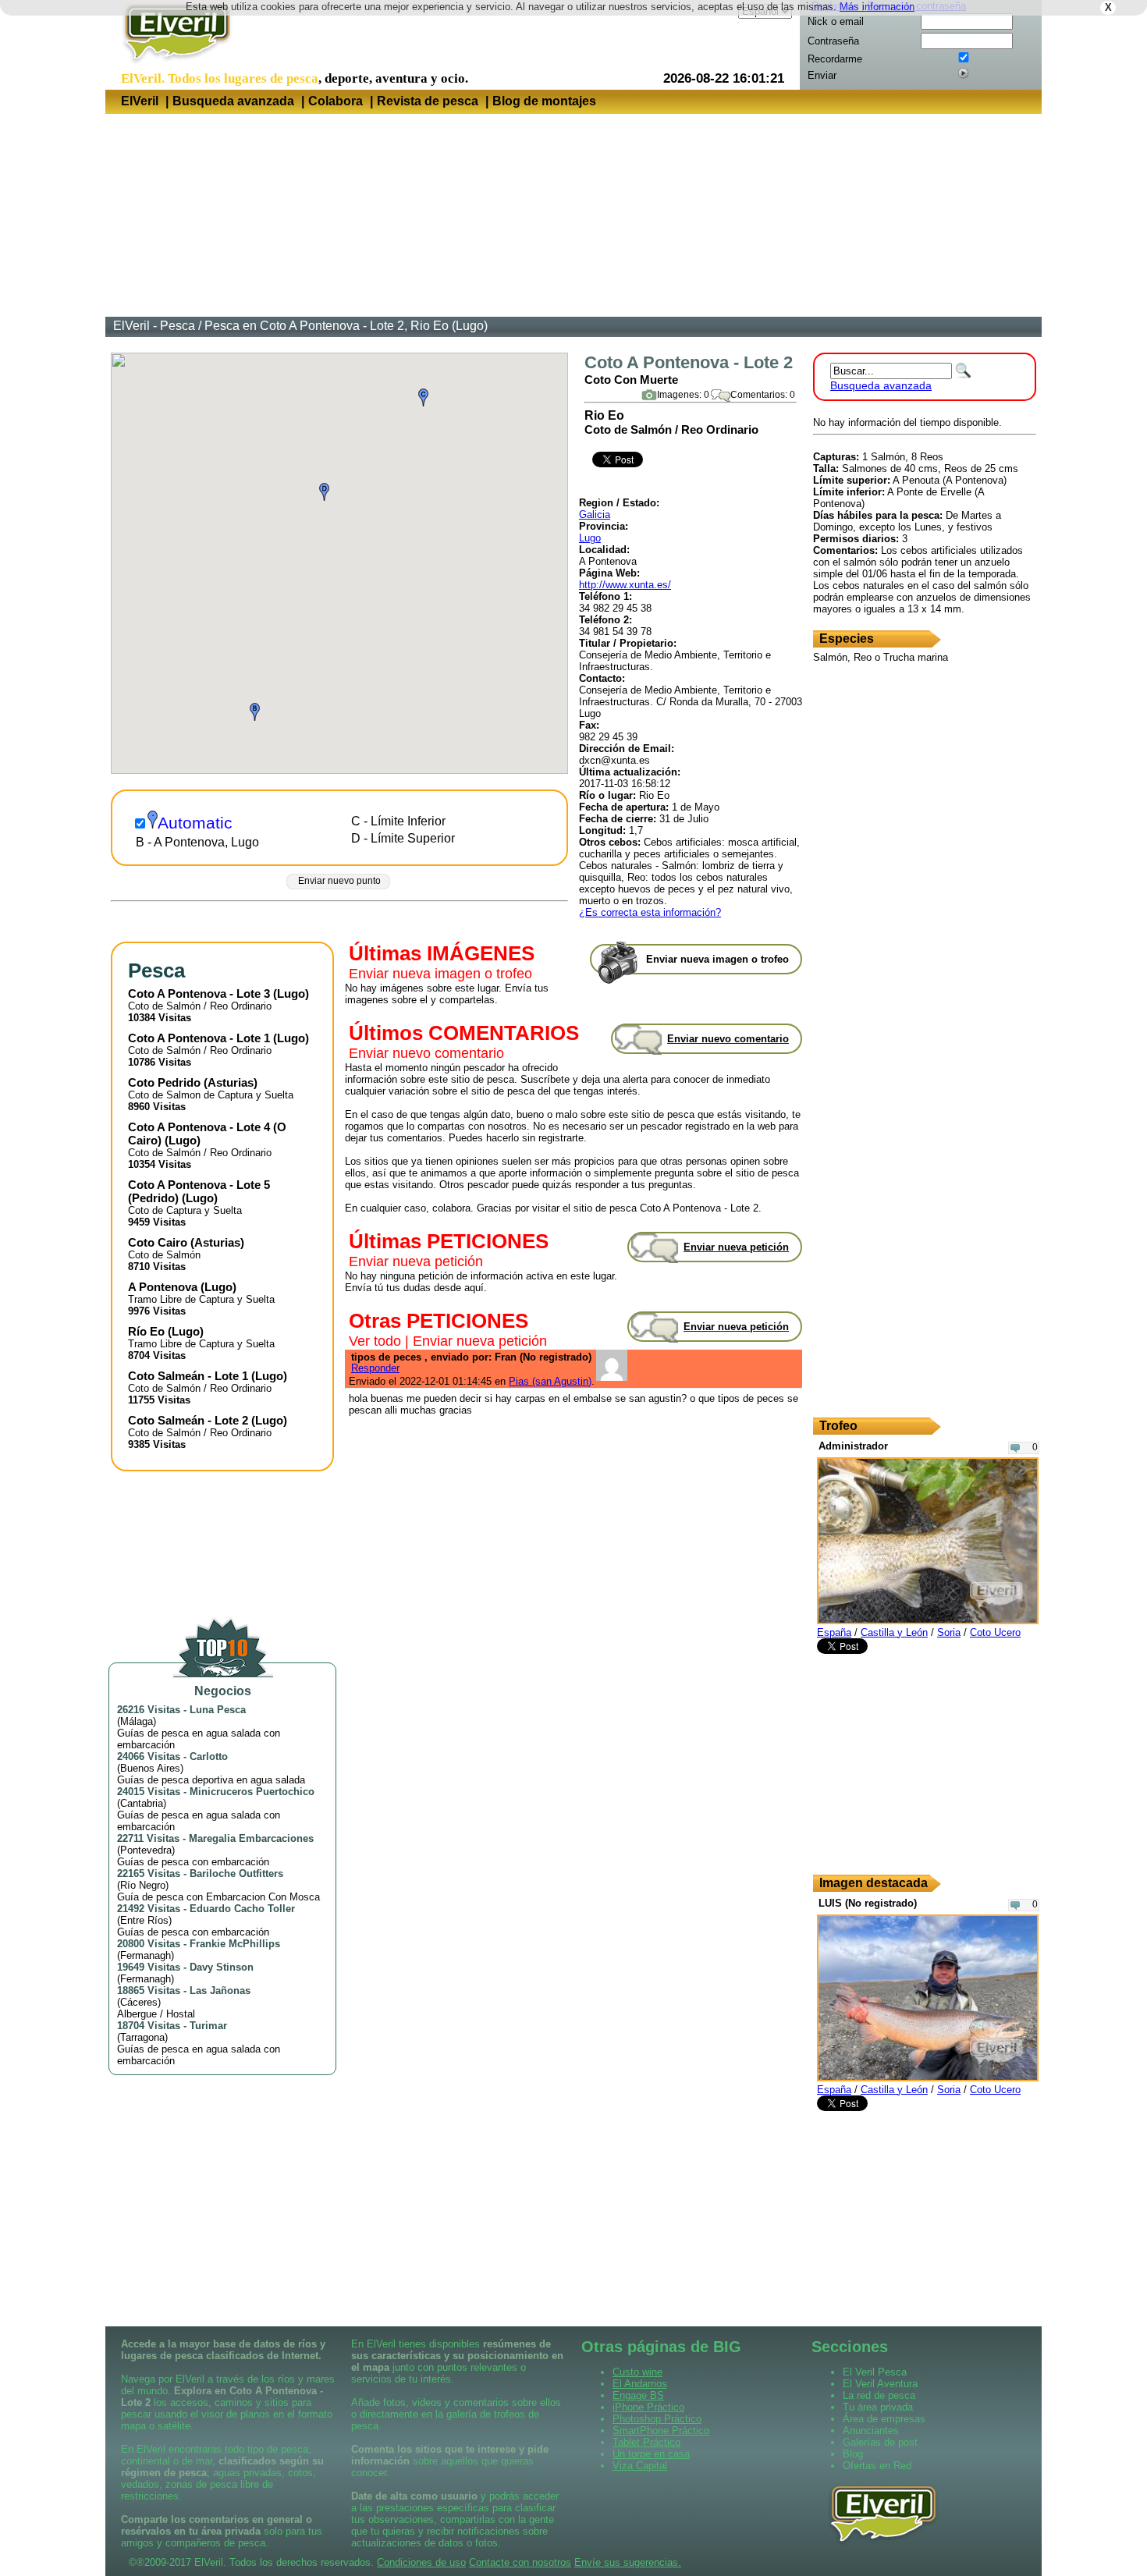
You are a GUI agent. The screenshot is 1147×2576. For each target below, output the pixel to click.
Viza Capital (640, 2466)
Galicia (595, 514)
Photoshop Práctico (657, 2419)
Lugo (590, 538)
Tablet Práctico (646, 2442)
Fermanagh (146, 1955)
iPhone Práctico (648, 2407)
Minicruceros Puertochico (252, 1792)
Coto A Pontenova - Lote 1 (199, 1038)
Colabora (336, 101)
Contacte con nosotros (520, 2562)
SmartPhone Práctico (661, 2431)
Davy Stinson (222, 1967)
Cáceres (139, 2002)
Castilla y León (894, 1632)
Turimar (208, 2026)
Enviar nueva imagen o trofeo (440, 974)
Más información (877, 7)
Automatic (195, 823)
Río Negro (143, 1885)
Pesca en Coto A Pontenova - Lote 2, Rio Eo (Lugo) (346, 326)
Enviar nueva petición (416, 1261)
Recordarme (835, 59)
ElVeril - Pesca (154, 326)
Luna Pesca (218, 1710)
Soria (949, 1632)
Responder (375, 1368)
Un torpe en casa (651, 2454)
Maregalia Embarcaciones (251, 1838)
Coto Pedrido (164, 1082)
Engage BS (638, 2395)
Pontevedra (146, 1850)
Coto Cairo (158, 1242)
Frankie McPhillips (235, 1944)
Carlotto (209, 1756)
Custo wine (637, 2372)
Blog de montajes (544, 101)
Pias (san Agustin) (550, 1381)
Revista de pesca (428, 101)
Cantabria (142, 1803)
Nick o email (836, 21)
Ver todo (375, 1341)
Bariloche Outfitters (236, 1873)
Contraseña (833, 41)
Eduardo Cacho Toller (242, 1909)
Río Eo (146, 1331)
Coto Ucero (995, 1632)
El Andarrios (640, 2384)
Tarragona (142, 2037)
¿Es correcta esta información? (650, 912)
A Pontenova (163, 1287)
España (834, 1632)
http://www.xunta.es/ (625, 585)
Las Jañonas (220, 1991)
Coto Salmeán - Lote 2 (188, 1420)
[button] (255, 712)
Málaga (137, 1721)
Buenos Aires (150, 1768)
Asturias (231, 1082)
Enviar (822, 75)
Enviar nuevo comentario (426, 1053)
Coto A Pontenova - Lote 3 (199, 993)
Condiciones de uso (421, 2562)
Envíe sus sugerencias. (628, 2562)
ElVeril (140, 101)
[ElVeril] (171, 65)
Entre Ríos (144, 1920)
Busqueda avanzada (233, 101)
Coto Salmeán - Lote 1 (188, 1376)
